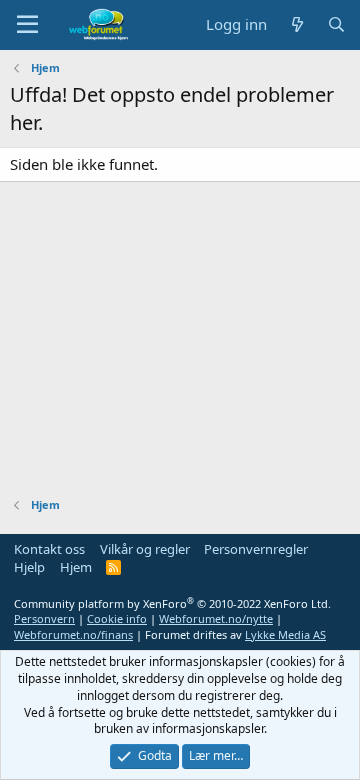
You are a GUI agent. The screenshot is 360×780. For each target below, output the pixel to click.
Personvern (44, 618)
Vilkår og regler (145, 549)
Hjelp (29, 567)
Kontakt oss (49, 549)
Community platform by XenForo (172, 603)
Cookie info (117, 618)
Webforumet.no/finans (73, 634)
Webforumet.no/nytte (216, 618)
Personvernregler (256, 549)
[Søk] (336, 24)
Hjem (76, 567)
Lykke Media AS (285, 634)
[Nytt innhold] (296, 24)
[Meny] (27, 25)
